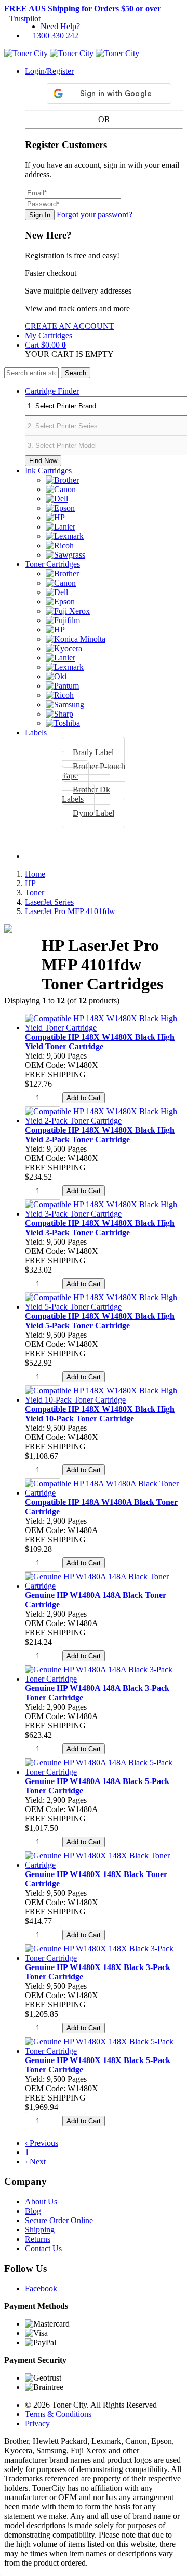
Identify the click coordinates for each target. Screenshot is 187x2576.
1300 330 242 (56, 36)
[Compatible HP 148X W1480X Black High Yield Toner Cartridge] (104, 1028)
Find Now (43, 461)
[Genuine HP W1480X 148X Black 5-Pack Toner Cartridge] (104, 2051)
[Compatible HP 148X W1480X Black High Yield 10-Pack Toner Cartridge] (104, 1400)
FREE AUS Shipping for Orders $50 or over (83, 9)
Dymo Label (94, 813)
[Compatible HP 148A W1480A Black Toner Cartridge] (104, 1493)
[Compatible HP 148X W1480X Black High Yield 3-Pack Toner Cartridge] (104, 1214)
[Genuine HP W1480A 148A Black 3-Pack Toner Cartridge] (104, 1679)
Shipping (40, 2230)
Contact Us (43, 2248)
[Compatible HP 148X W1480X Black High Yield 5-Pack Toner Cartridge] (104, 1307)
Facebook (41, 2288)
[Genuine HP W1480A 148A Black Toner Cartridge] (104, 1586)
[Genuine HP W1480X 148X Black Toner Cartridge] (104, 1865)
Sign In (40, 215)
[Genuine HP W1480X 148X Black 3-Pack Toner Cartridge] (104, 1958)
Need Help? (60, 26)
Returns (38, 2239)
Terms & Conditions (58, 2414)
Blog (33, 2211)
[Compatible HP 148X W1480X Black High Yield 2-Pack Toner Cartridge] (104, 1121)
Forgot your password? (95, 214)
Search (76, 373)
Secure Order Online (59, 2220)
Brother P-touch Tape (94, 771)
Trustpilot (25, 18)
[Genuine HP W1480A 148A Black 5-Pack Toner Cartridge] (104, 1772)
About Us (41, 2202)
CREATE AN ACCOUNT (70, 326)
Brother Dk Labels (86, 794)
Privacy (37, 2423)
